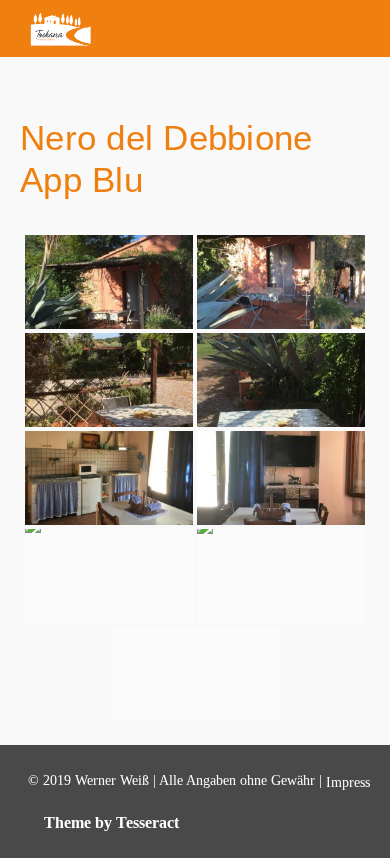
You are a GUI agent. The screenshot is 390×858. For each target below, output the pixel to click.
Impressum (357, 782)
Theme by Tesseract (111, 822)
